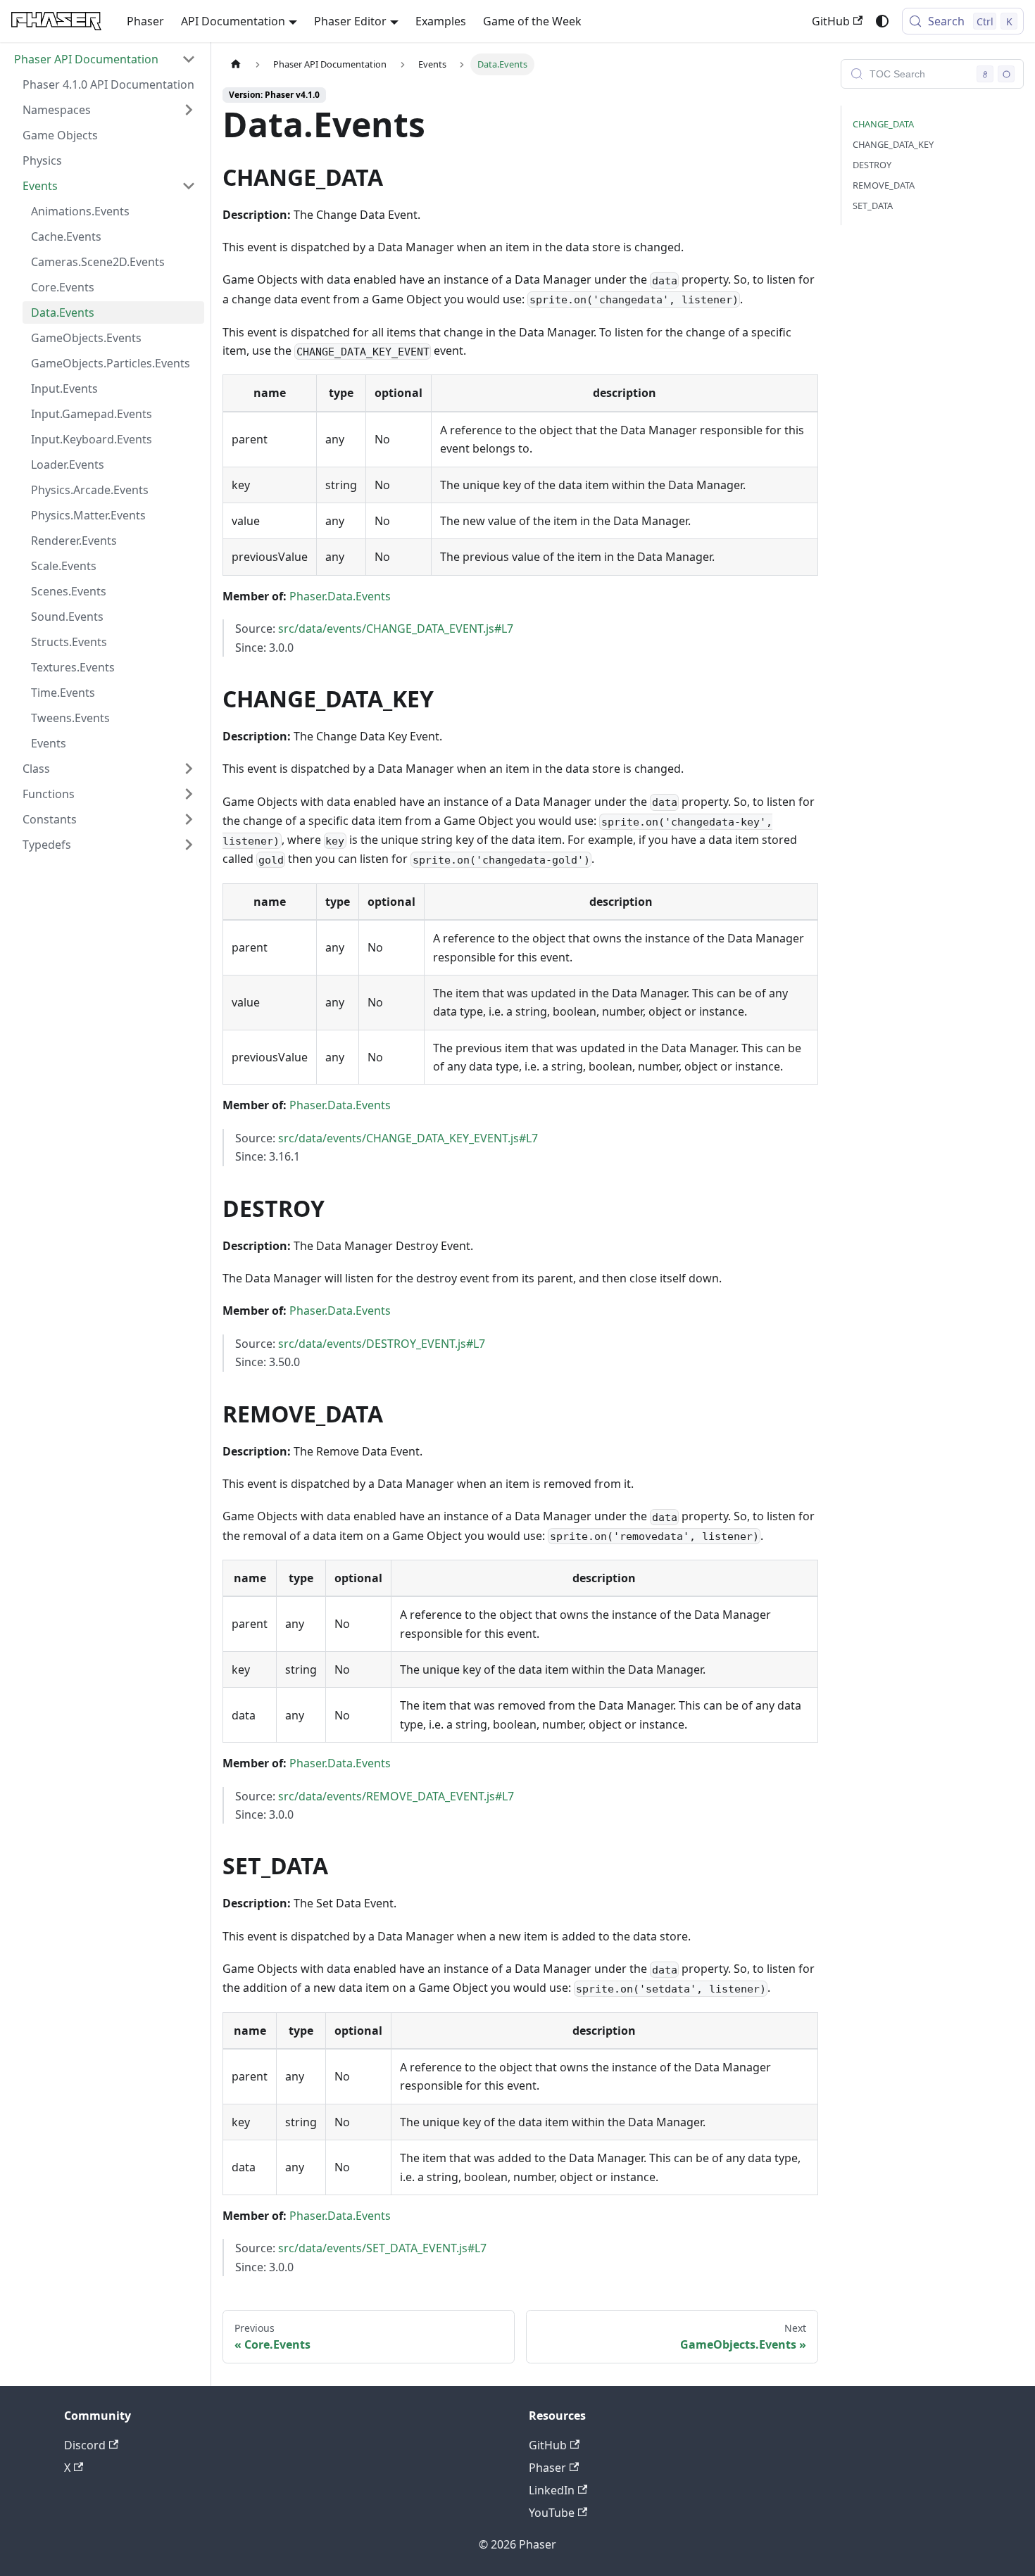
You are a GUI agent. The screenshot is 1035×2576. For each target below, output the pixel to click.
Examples (441, 21)
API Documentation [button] (233, 21)
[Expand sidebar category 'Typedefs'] (189, 845)
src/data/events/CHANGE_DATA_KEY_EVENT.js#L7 (408, 1138)
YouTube (552, 2513)
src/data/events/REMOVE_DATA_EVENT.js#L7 (396, 1796)
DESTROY (872, 165)
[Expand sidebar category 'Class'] (189, 769)
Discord (85, 2445)
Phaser (145, 21)
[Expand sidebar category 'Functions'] (189, 794)
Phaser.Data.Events (340, 596)
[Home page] (236, 64)
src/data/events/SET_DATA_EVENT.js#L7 (382, 2248)
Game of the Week (532, 21)
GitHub (831, 21)
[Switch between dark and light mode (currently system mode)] (882, 21)
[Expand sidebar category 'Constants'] (189, 819)
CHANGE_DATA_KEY (893, 144)
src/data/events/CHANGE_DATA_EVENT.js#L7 (396, 629)
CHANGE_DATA (883, 124)
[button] (105, 59)
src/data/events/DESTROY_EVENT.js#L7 (382, 1344)
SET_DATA (873, 206)
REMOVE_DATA (884, 185)
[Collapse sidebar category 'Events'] (189, 186)
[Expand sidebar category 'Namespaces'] (189, 110)
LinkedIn (552, 2490)
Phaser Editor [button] (350, 21)
